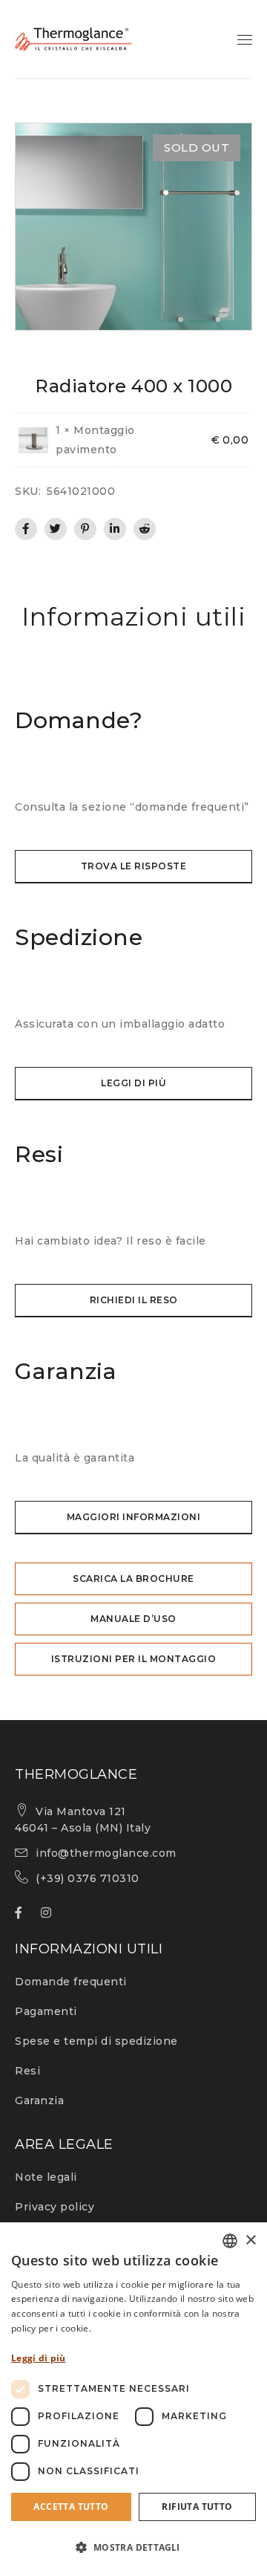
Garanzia (39, 2100)
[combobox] (230, 2241)
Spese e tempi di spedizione (96, 2041)
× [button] (250, 2241)
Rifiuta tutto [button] (197, 2507)
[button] (133, 2548)
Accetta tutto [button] (71, 2507)
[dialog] (133, 2399)
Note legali (46, 2177)
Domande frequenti (71, 1982)
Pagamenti (46, 2011)
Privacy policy (55, 2207)
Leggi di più (39, 2358)
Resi (27, 2071)
